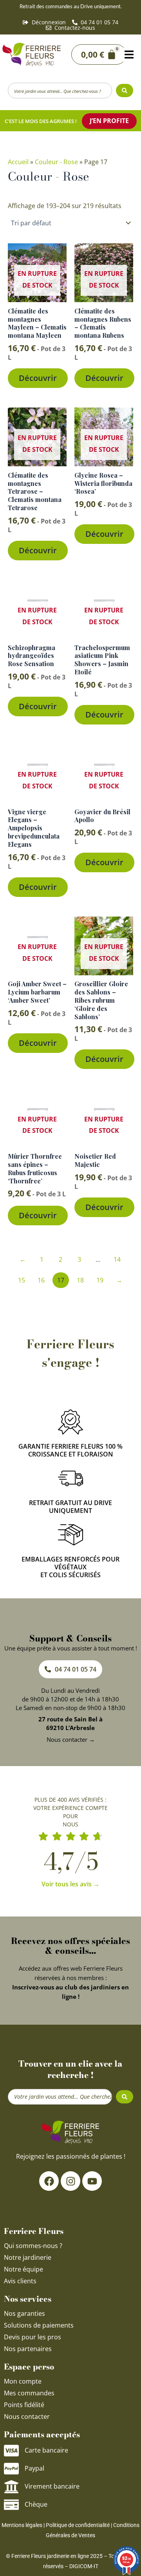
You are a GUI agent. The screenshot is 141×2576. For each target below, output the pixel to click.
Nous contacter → (71, 1739)
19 (100, 1280)
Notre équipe (23, 2269)
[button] (129, 55)
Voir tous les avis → (70, 1884)
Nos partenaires (28, 2349)
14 (117, 1259)
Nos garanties (24, 2313)
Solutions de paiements (39, 2325)
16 (41, 1280)
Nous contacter (27, 2417)
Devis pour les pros (33, 2337)
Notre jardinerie (28, 2257)
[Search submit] (125, 91)
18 (80, 1280)
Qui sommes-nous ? (34, 2246)
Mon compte (23, 2381)
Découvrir (38, 378)
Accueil (18, 162)
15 (22, 1280)
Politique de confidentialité (78, 2525)
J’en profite (109, 121)
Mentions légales (22, 2525)
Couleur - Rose (56, 162)
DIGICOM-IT (84, 2566)
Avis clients (20, 2281)
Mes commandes (29, 2393)
